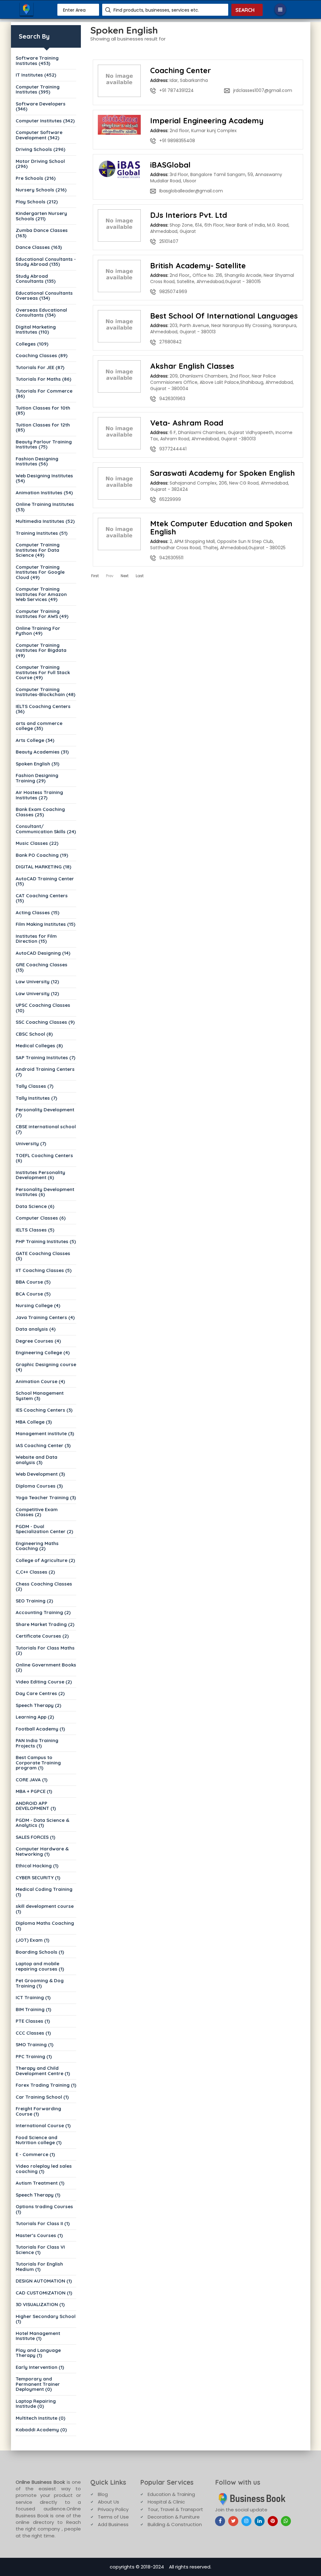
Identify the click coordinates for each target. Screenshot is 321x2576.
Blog (103, 2494)
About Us (108, 2502)
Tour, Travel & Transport (175, 2509)
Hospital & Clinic (166, 2502)
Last (140, 576)
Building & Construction (175, 2524)
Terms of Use (113, 2517)
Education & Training (171, 2494)
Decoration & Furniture (174, 2517)
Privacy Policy (113, 2509)
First (95, 576)
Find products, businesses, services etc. (156, 10)
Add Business (113, 2524)
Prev (110, 576)
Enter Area (74, 10)
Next (125, 576)
